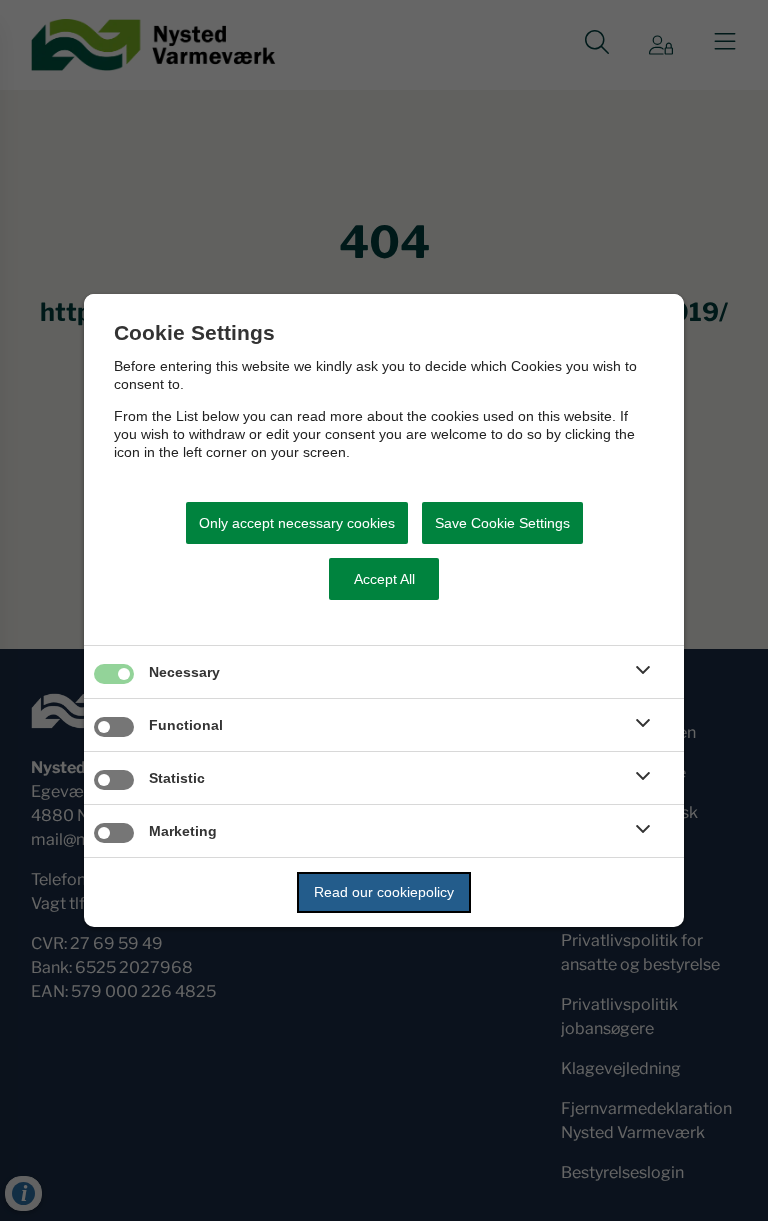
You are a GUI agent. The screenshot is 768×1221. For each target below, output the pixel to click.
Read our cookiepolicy (384, 892)
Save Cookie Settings (502, 523)
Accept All (384, 579)
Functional (186, 725)
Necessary (184, 672)
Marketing (183, 831)
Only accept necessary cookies (297, 523)
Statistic (177, 778)
